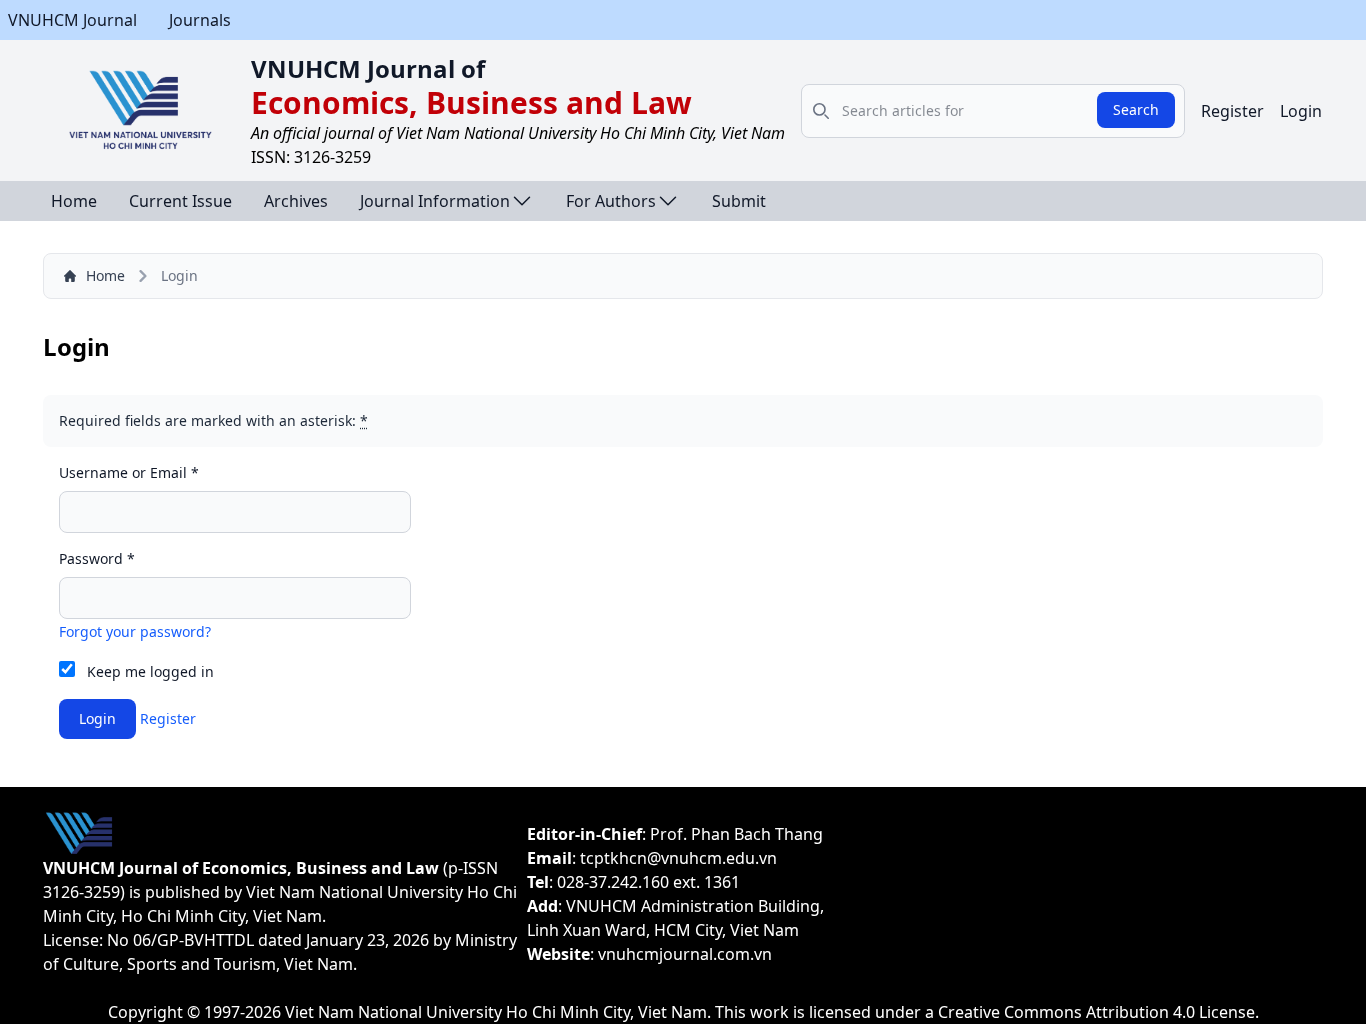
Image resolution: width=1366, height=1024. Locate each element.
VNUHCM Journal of (368, 68)
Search (1136, 109)
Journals (200, 20)
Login (1301, 111)
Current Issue (180, 201)
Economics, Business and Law (471, 102)
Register (1232, 111)
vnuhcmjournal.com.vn (685, 954)
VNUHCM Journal (72, 20)
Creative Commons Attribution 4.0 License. (1098, 1012)
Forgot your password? (135, 631)
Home (74, 201)
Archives (296, 201)
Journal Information (435, 201)
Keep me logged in (150, 671)
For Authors (611, 201)
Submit (739, 201)
